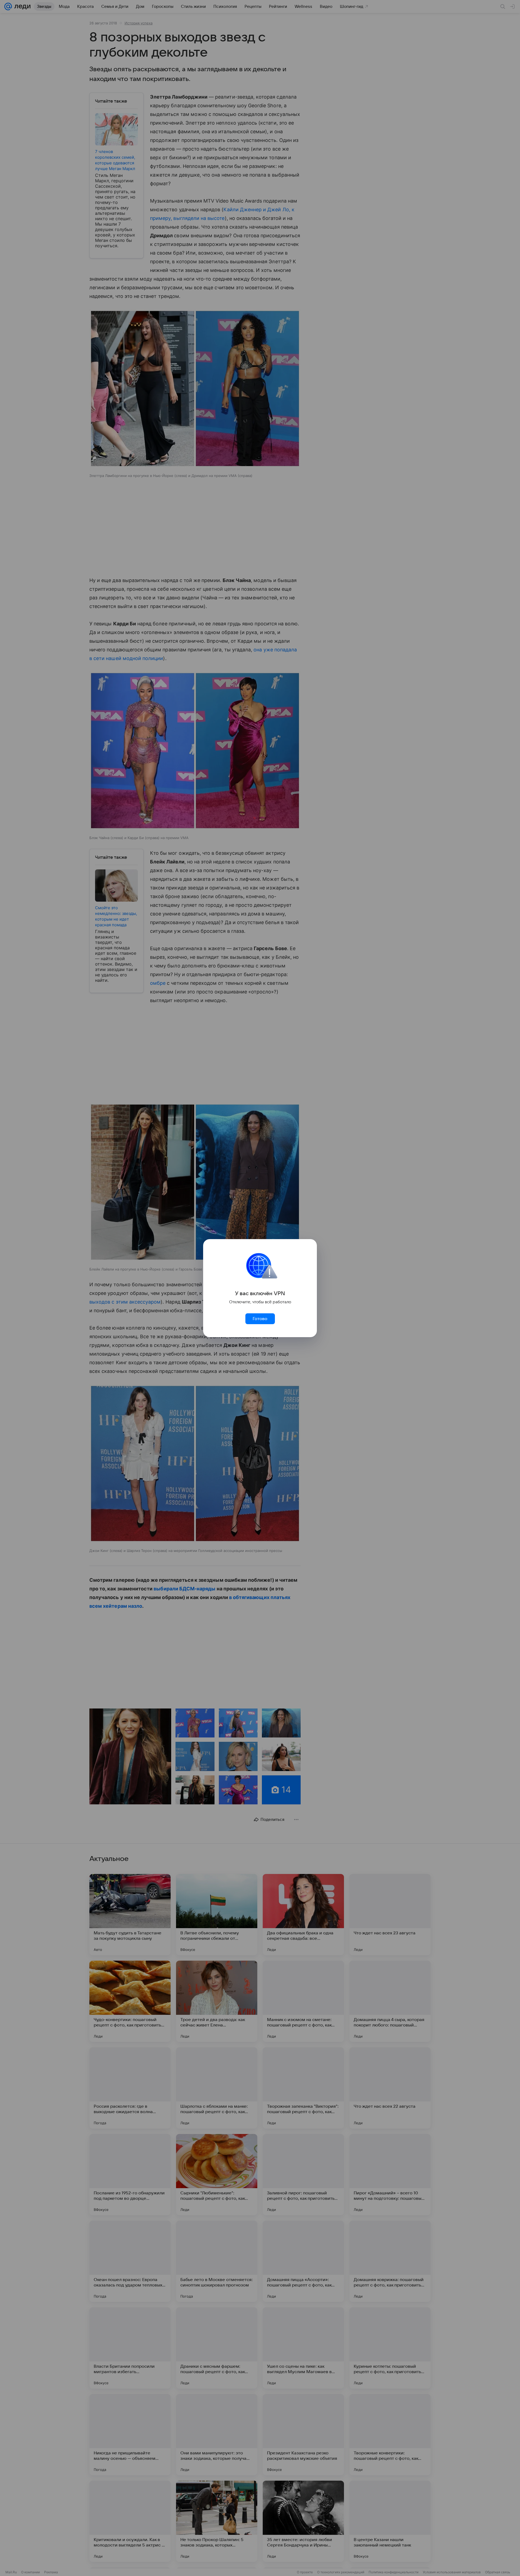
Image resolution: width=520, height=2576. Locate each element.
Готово (260, 1319)
